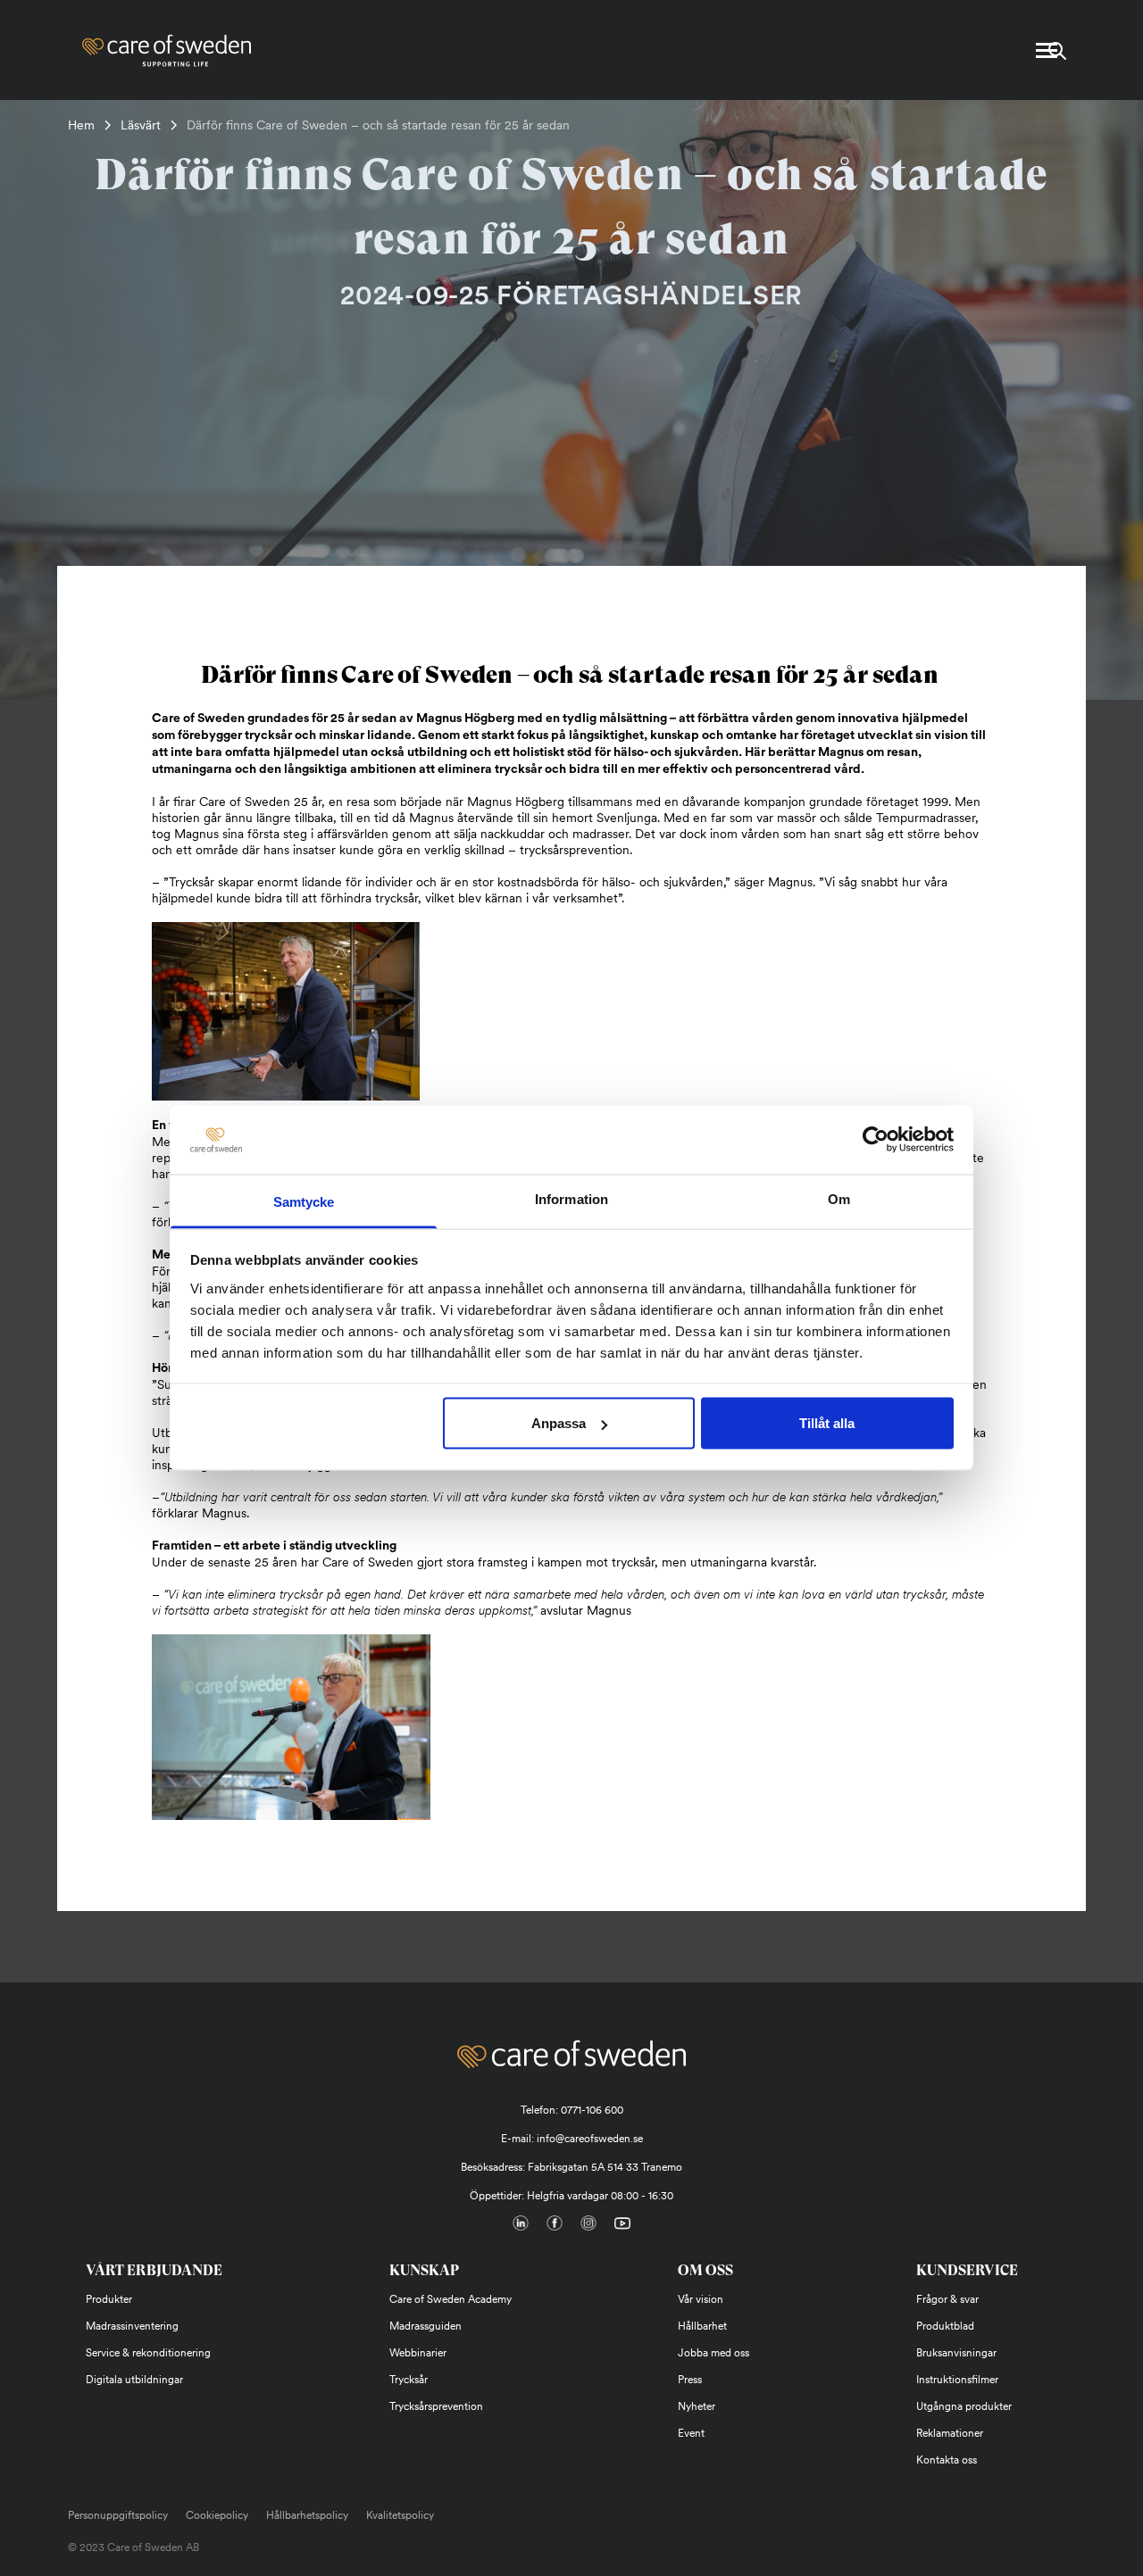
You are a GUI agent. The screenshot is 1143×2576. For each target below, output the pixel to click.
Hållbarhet (702, 2326)
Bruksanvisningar (956, 2353)
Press (690, 2380)
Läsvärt (141, 125)
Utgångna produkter (964, 2406)
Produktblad (945, 2326)
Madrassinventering (132, 2326)
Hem (81, 125)
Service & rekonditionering (148, 2353)
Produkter (109, 2299)
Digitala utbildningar (134, 2380)
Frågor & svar (947, 2299)
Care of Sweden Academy (451, 2299)
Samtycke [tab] (304, 1201)
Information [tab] (571, 1198)
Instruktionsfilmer (957, 2380)
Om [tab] (839, 1198)
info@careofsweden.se (590, 2139)
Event (691, 2433)
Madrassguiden (425, 2326)
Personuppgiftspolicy (118, 2515)
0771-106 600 (592, 2110)
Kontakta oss (947, 2460)
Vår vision (701, 2299)
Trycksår (409, 2380)
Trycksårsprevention (436, 2406)
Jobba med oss (713, 2353)
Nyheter (697, 2406)
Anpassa (559, 1423)
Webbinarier (418, 2353)
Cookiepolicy (217, 2515)
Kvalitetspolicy (400, 2515)
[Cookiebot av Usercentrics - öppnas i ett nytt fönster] (876, 1140)
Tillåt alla (827, 1423)
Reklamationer (950, 2433)
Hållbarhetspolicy (307, 2515)
